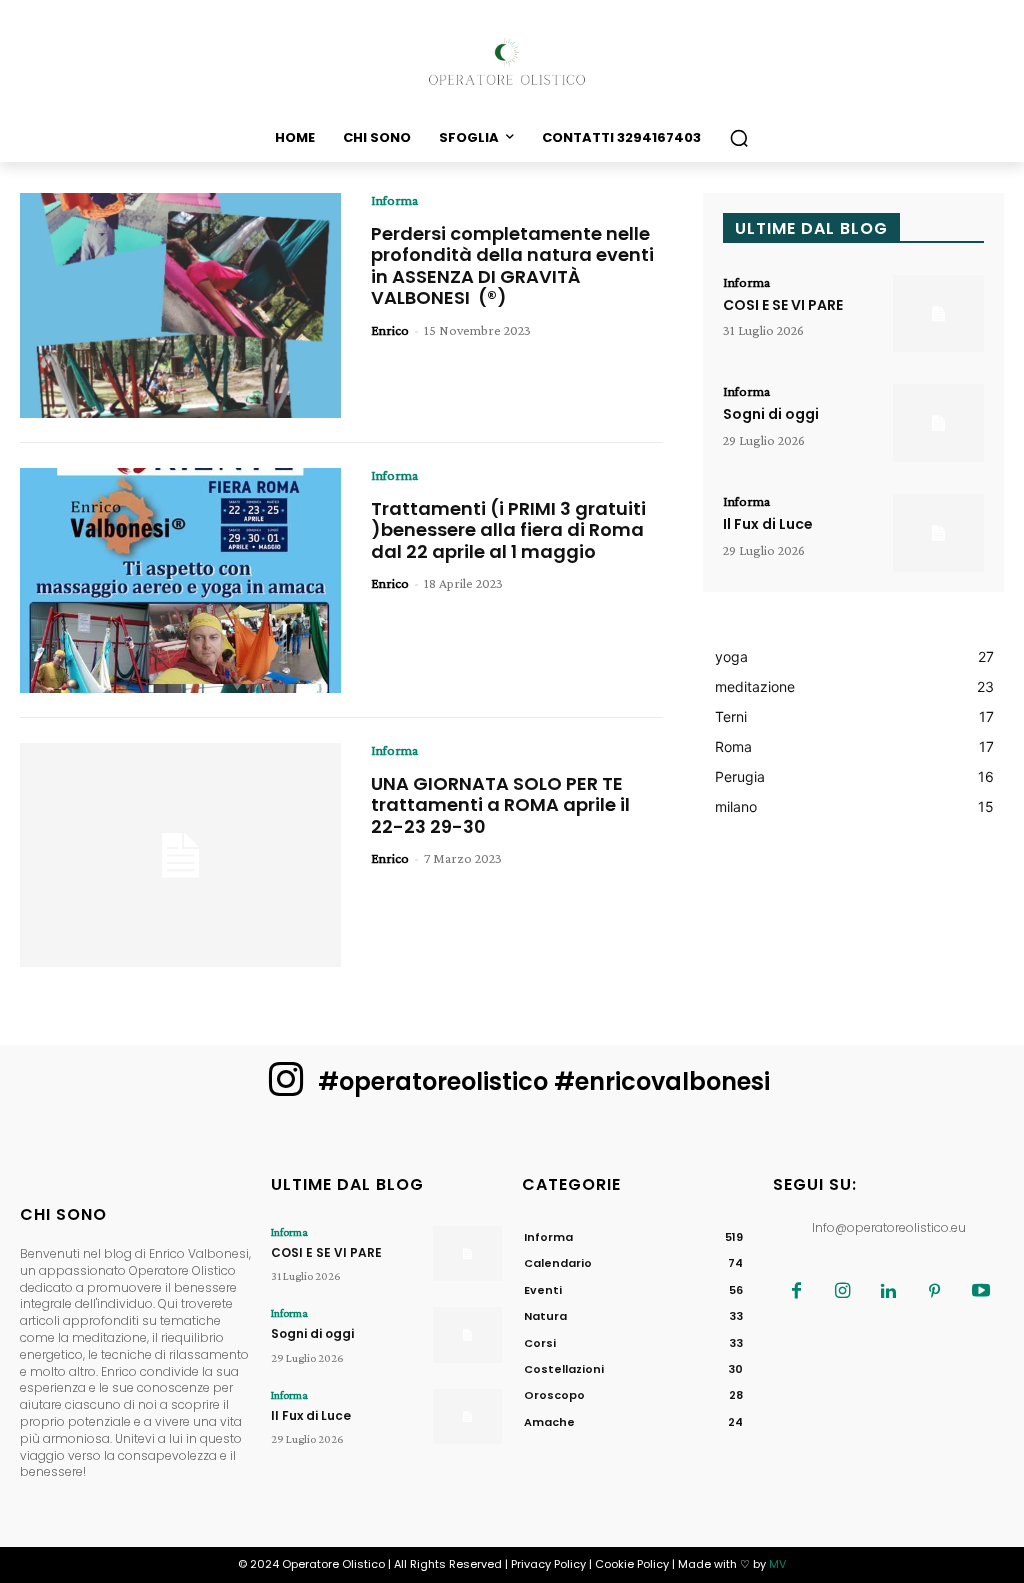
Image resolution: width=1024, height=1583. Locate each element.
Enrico (390, 330)
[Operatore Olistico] (512, 62)
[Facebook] (797, 1292)
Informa (394, 200)
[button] (739, 138)
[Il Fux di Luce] (938, 533)
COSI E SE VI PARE (783, 305)
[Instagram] (843, 1292)
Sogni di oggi (771, 414)
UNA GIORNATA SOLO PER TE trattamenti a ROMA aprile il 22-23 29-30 (500, 805)
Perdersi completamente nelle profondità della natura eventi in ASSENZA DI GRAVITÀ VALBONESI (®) (512, 266)
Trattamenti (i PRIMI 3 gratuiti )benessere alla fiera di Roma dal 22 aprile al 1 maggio (508, 530)
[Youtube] (981, 1292)
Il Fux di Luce (768, 524)
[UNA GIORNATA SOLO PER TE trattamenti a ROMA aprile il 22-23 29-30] (180, 855)
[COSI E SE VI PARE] (938, 314)
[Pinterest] (935, 1292)
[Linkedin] (889, 1292)
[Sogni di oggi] (938, 423)
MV (777, 1564)
